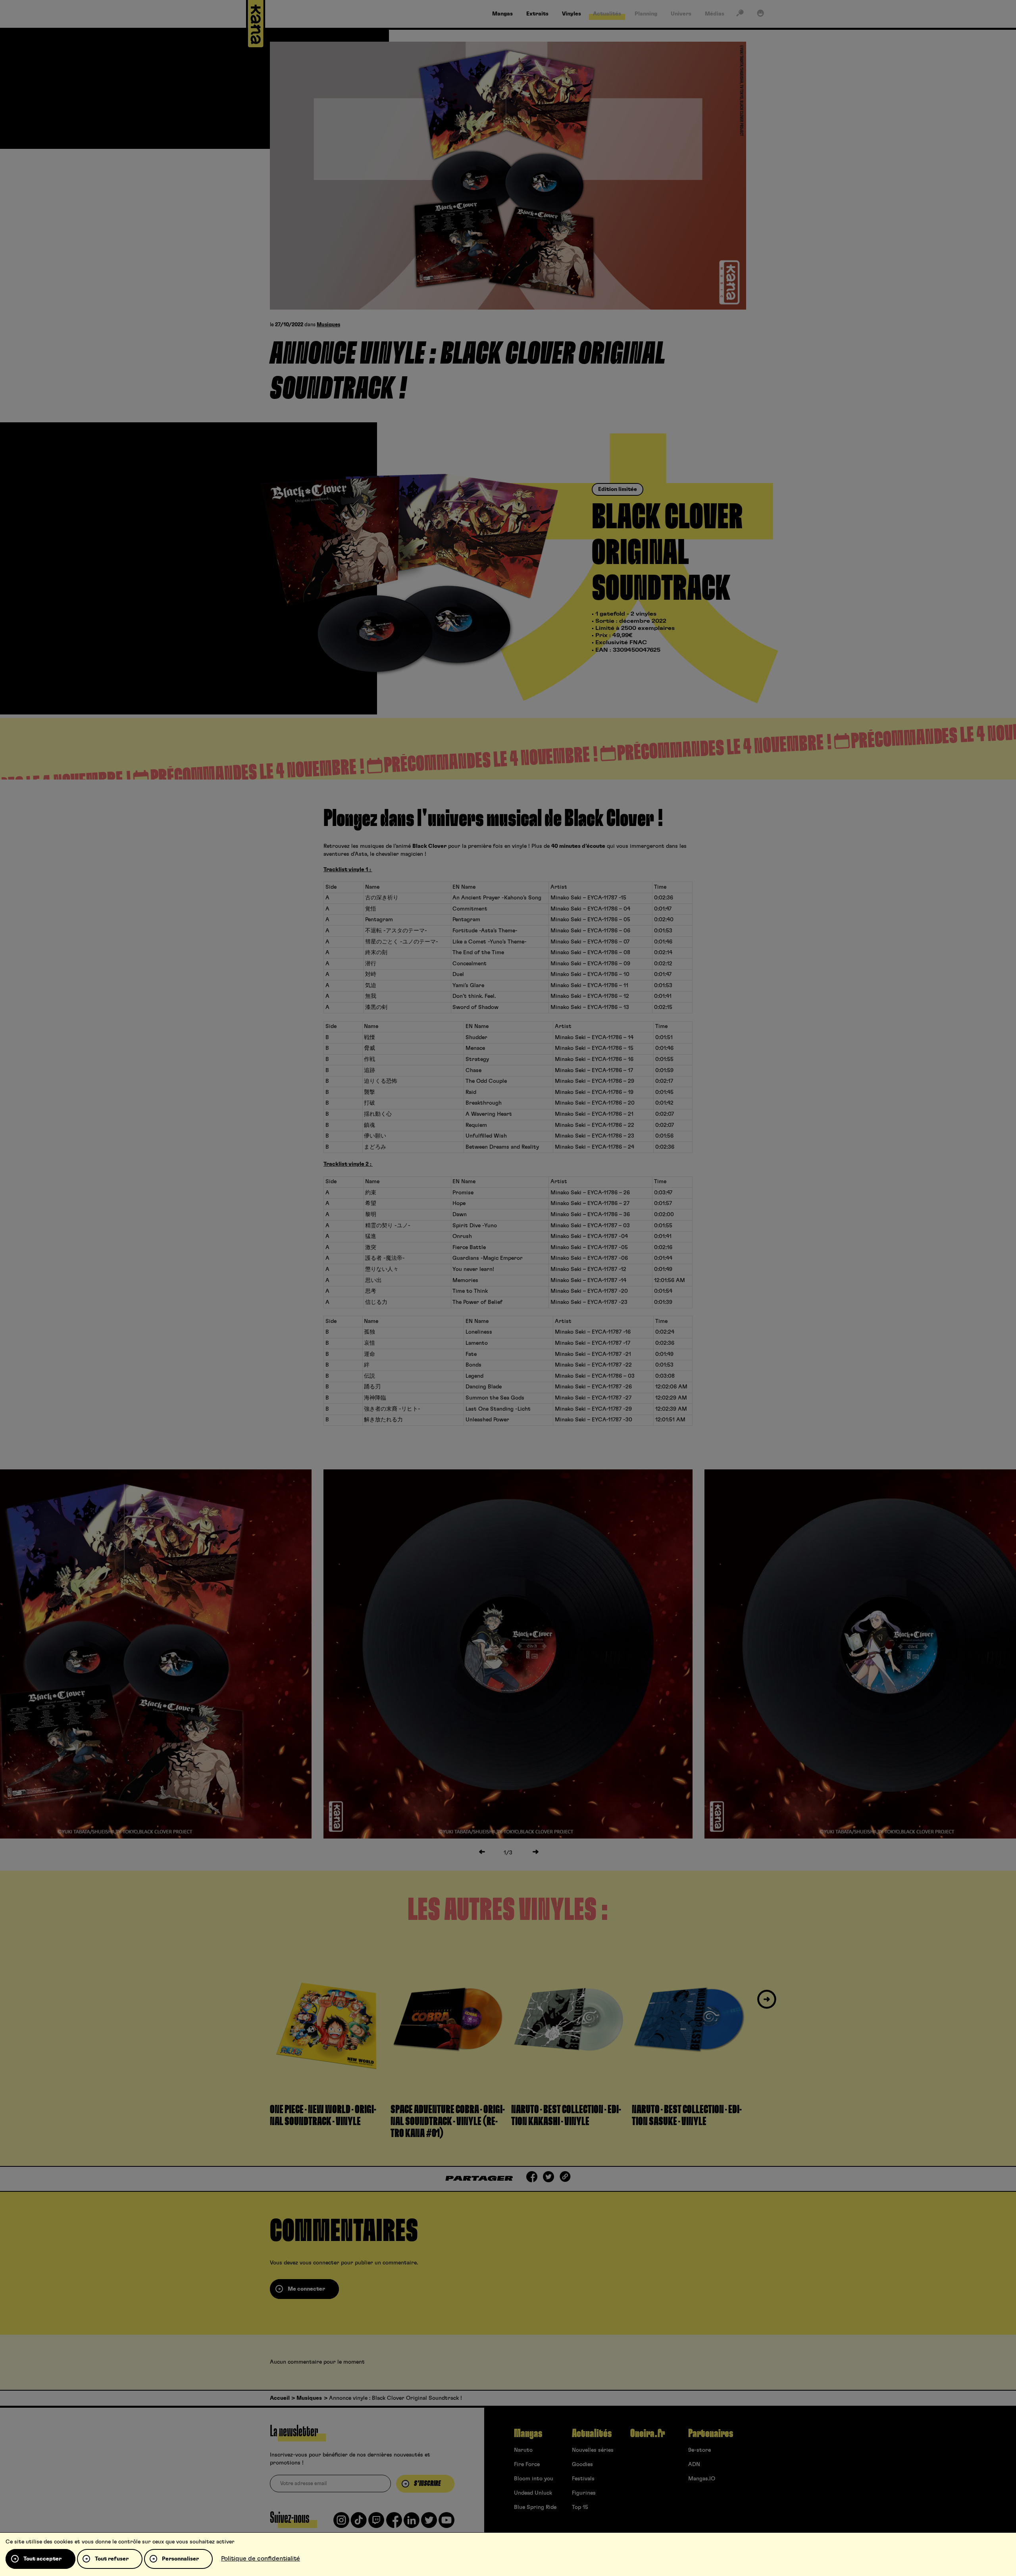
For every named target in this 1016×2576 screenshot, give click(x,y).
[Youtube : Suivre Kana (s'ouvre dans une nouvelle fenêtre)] (446, 2523)
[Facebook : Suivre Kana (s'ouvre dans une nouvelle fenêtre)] (394, 2523)
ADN (694, 2464)
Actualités (592, 2434)
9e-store (699, 2450)
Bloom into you (534, 2479)
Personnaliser (180, 2559)
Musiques (328, 325)
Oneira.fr (648, 2434)
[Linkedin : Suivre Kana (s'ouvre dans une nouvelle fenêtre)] (412, 2523)
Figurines (584, 2493)
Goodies (582, 2464)
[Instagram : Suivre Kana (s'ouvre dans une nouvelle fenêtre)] (341, 2523)
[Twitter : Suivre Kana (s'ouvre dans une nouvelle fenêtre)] (429, 2523)
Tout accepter (42, 2559)
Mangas (528, 2434)
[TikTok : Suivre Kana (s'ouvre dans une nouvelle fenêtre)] (359, 2523)
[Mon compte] (760, 15)
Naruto (523, 2450)
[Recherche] (740, 15)
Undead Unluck (533, 2493)
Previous (249, 2000)
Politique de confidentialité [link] (261, 2559)
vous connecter (319, 2263)
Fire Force (527, 2464)
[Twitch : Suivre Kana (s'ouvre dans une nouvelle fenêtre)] (376, 2523)
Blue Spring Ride (535, 2507)
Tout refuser (112, 2559)
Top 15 (580, 2507)
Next (767, 2000)
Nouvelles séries (593, 2450)
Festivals (583, 2479)
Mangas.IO (702, 2479)
